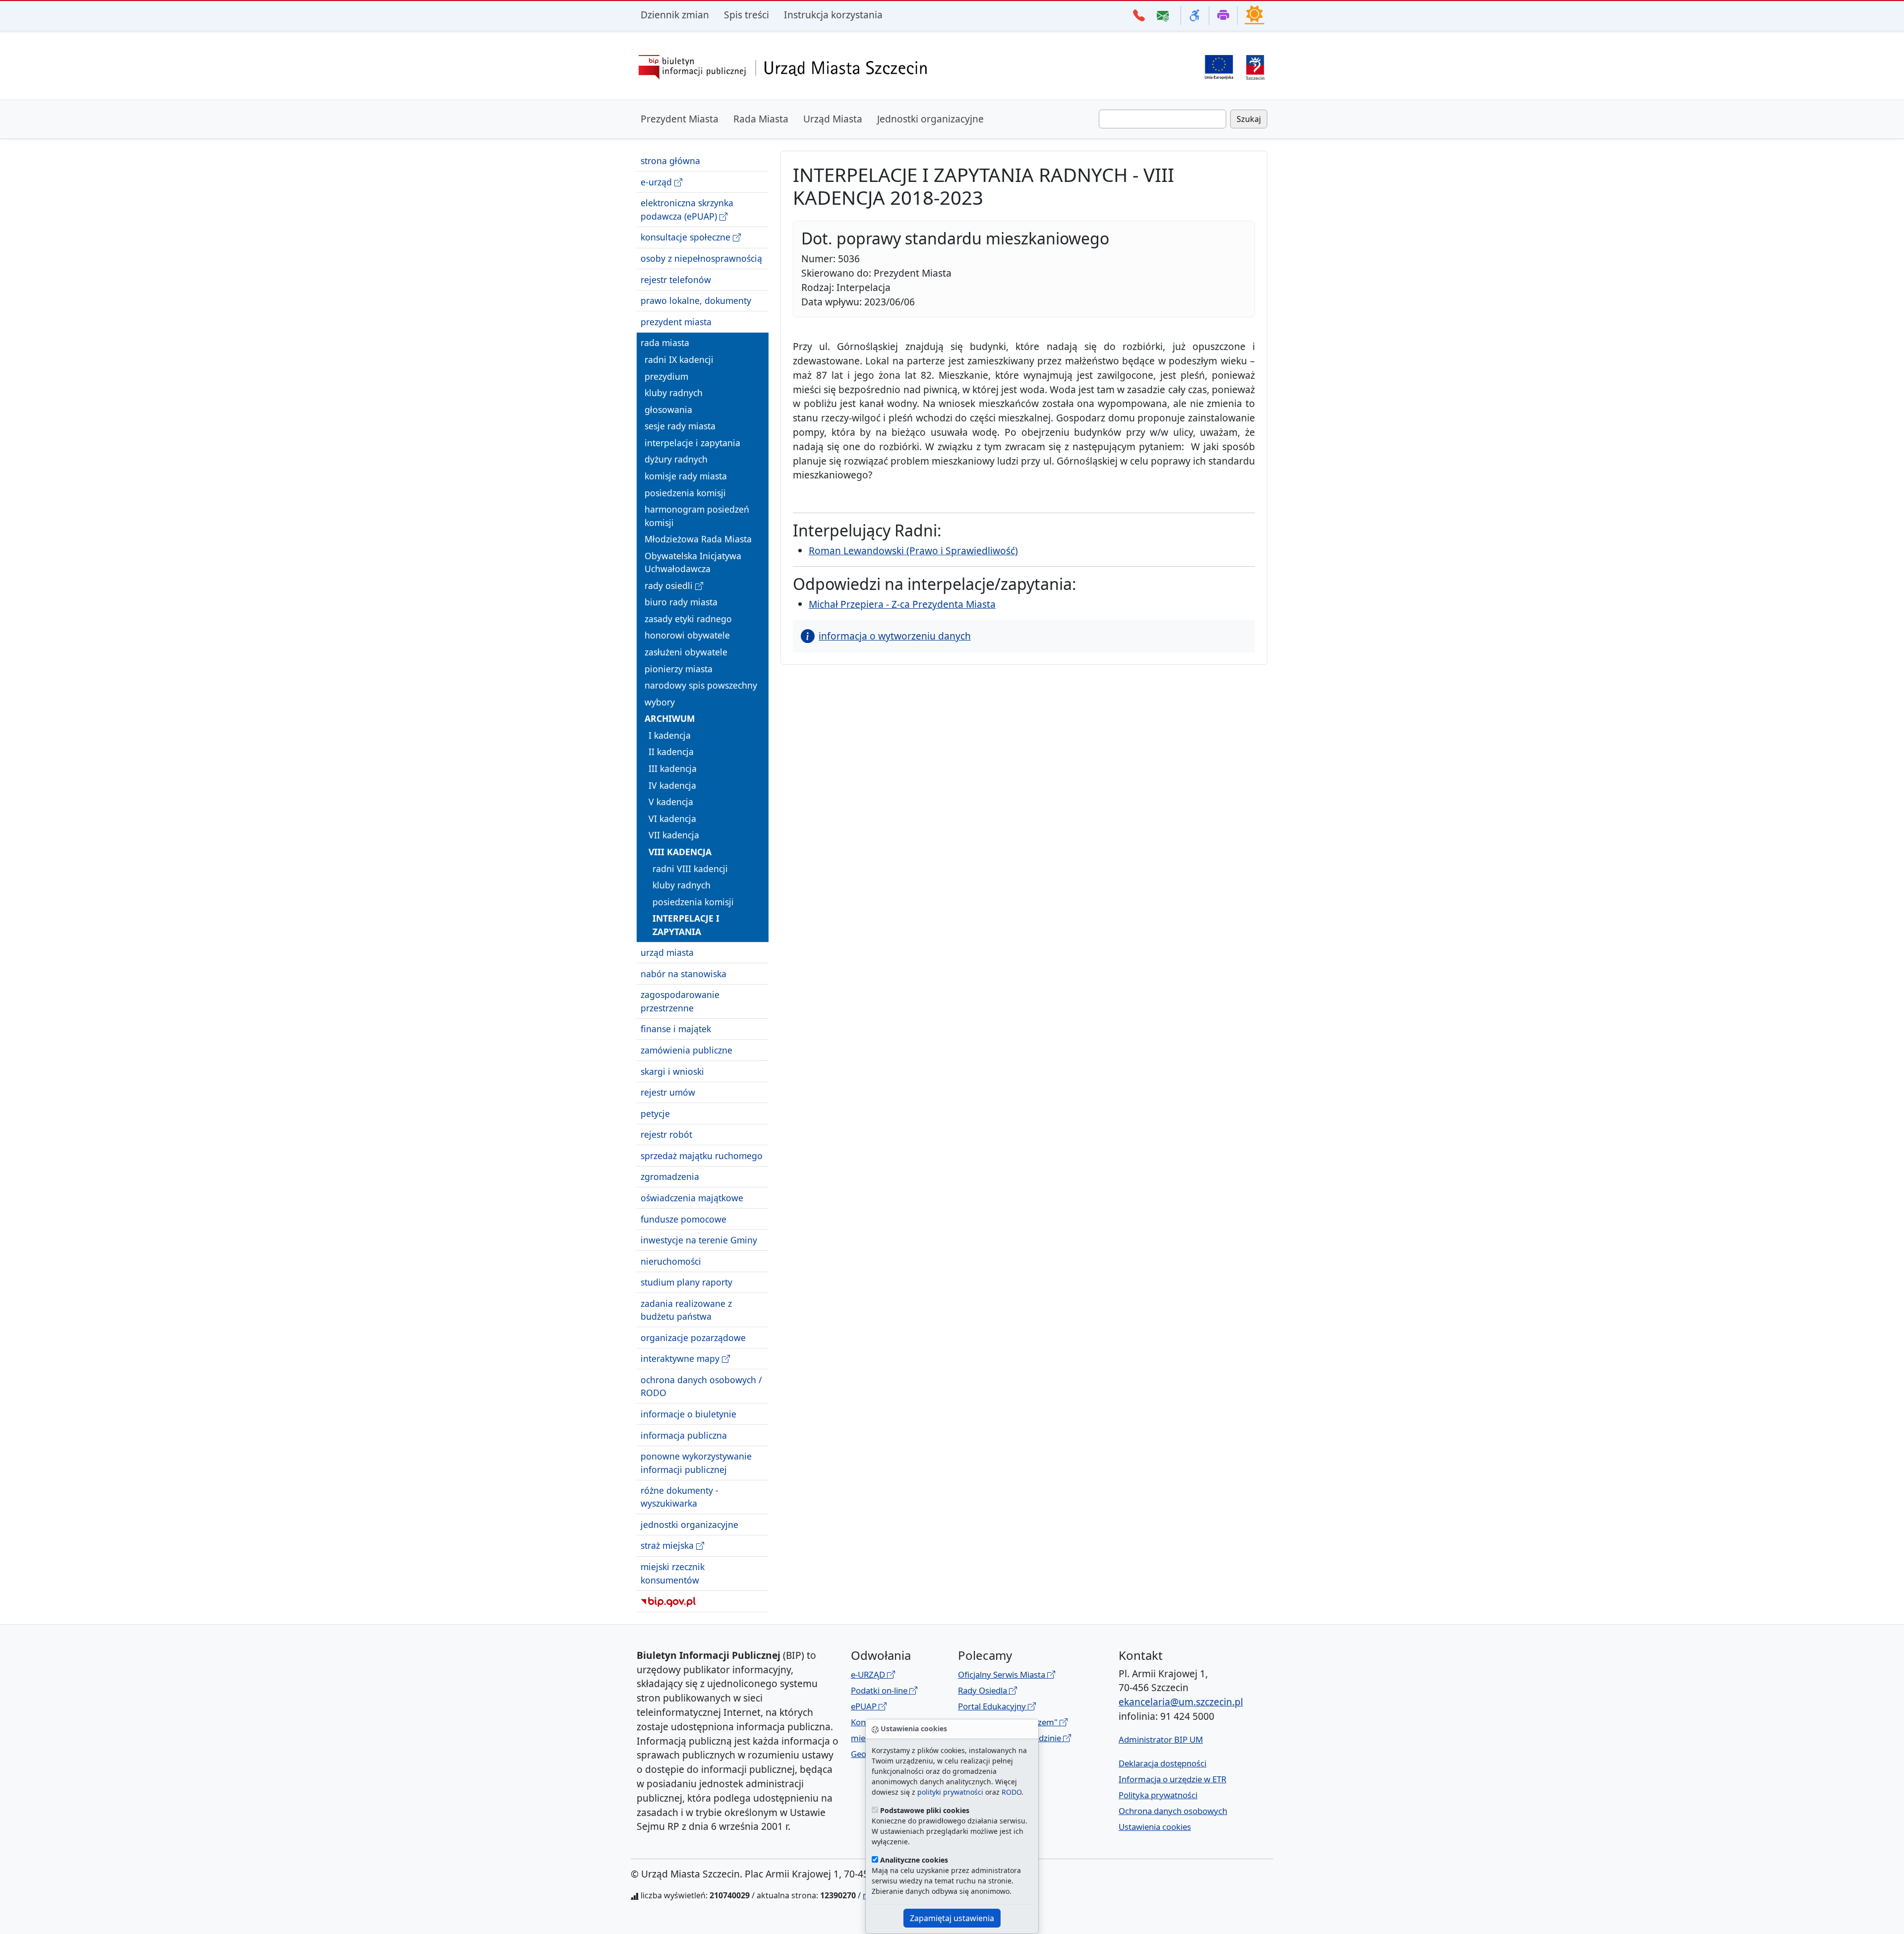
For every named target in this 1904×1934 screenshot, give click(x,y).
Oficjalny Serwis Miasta (1003, 1674)
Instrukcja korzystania (833, 15)
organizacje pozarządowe (693, 1338)
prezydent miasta (676, 322)
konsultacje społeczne (687, 237)
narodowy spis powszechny (701, 685)
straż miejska (668, 1545)
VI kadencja (672, 819)
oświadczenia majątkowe (692, 1198)
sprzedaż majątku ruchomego (702, 1156)
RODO (1011, 1792)
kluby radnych (674, 393)
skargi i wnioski (672, 1071)
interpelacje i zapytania (692, 443)
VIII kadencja (680, 852)
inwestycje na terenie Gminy (699, 1240)
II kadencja (671, 752)
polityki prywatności (950, 1792)
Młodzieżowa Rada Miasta (698, 539)
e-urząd (657, 182)
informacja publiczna (684, 1435)
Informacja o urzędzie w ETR (1172, 1779)
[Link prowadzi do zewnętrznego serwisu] (1255, 66)
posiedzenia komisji (685, 492)
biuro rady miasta (681, 602)
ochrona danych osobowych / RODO (701, 1386)
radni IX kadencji (679, 359)
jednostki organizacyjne (689, 1524)
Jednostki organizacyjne (930, 119)
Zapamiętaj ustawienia (952, 1918)
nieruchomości (671, 1261)
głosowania (668, 410)
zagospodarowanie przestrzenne (680, 1001)
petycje (655, 1113)
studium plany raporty (686, 1282)
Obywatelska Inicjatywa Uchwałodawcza (693, 562)
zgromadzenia (670, 1176)
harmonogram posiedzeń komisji (697, 516)
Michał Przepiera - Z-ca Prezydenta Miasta (902, 604)
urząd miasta (667, 952)
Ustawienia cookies (1155, 1827)
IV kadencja (672, 785)
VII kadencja (674, 835)
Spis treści (746, 15)
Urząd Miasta (833, 119)
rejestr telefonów (676, 279)
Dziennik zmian (675, 15)
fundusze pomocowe (684, 1219)
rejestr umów (668, 1092)
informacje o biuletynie (688, 1414)
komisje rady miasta (686, 476)
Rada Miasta (761, 119)
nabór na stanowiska (684, 974)
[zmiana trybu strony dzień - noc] (1254, 14)
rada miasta (665, 343)
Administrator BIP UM (1161, 1739)
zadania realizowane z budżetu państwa (686, 1310)
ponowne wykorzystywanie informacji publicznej (696, 1463)
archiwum (670, 718)
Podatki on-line (880, 1690)
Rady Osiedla (983, 1690)
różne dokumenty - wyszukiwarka (680, 1497)
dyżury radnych (676, 459)
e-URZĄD (869, 1674)
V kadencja (671, 802)
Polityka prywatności (1158, 1795)
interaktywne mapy (681, 1358)
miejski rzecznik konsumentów (673, 1573)
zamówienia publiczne (686, 1050)
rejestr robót (666, 1134)
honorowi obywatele (687, 635)
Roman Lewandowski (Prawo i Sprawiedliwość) (913, 551)
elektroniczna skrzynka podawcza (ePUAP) (687, 209)
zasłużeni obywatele (686, 652)
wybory (660, 702)
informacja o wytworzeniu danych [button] (895, 636)
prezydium (666, 376)
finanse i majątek (676, 1029)
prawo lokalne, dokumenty (696, 300)
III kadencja (673, 768)
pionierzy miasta (679, 668)
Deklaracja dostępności (1162, 1763)
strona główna (670, 161)
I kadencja (670, 735)
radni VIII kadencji (690, 868)
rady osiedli (670, 586)
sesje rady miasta (680, 426)
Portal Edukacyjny (993, 1706)
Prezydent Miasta (680, 119)
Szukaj (1249, 119)
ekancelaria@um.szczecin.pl (1181, 1702)
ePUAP (865, 1706)
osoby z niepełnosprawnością (701, 258)
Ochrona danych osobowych (1173, 1811)
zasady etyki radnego (688, 619)
